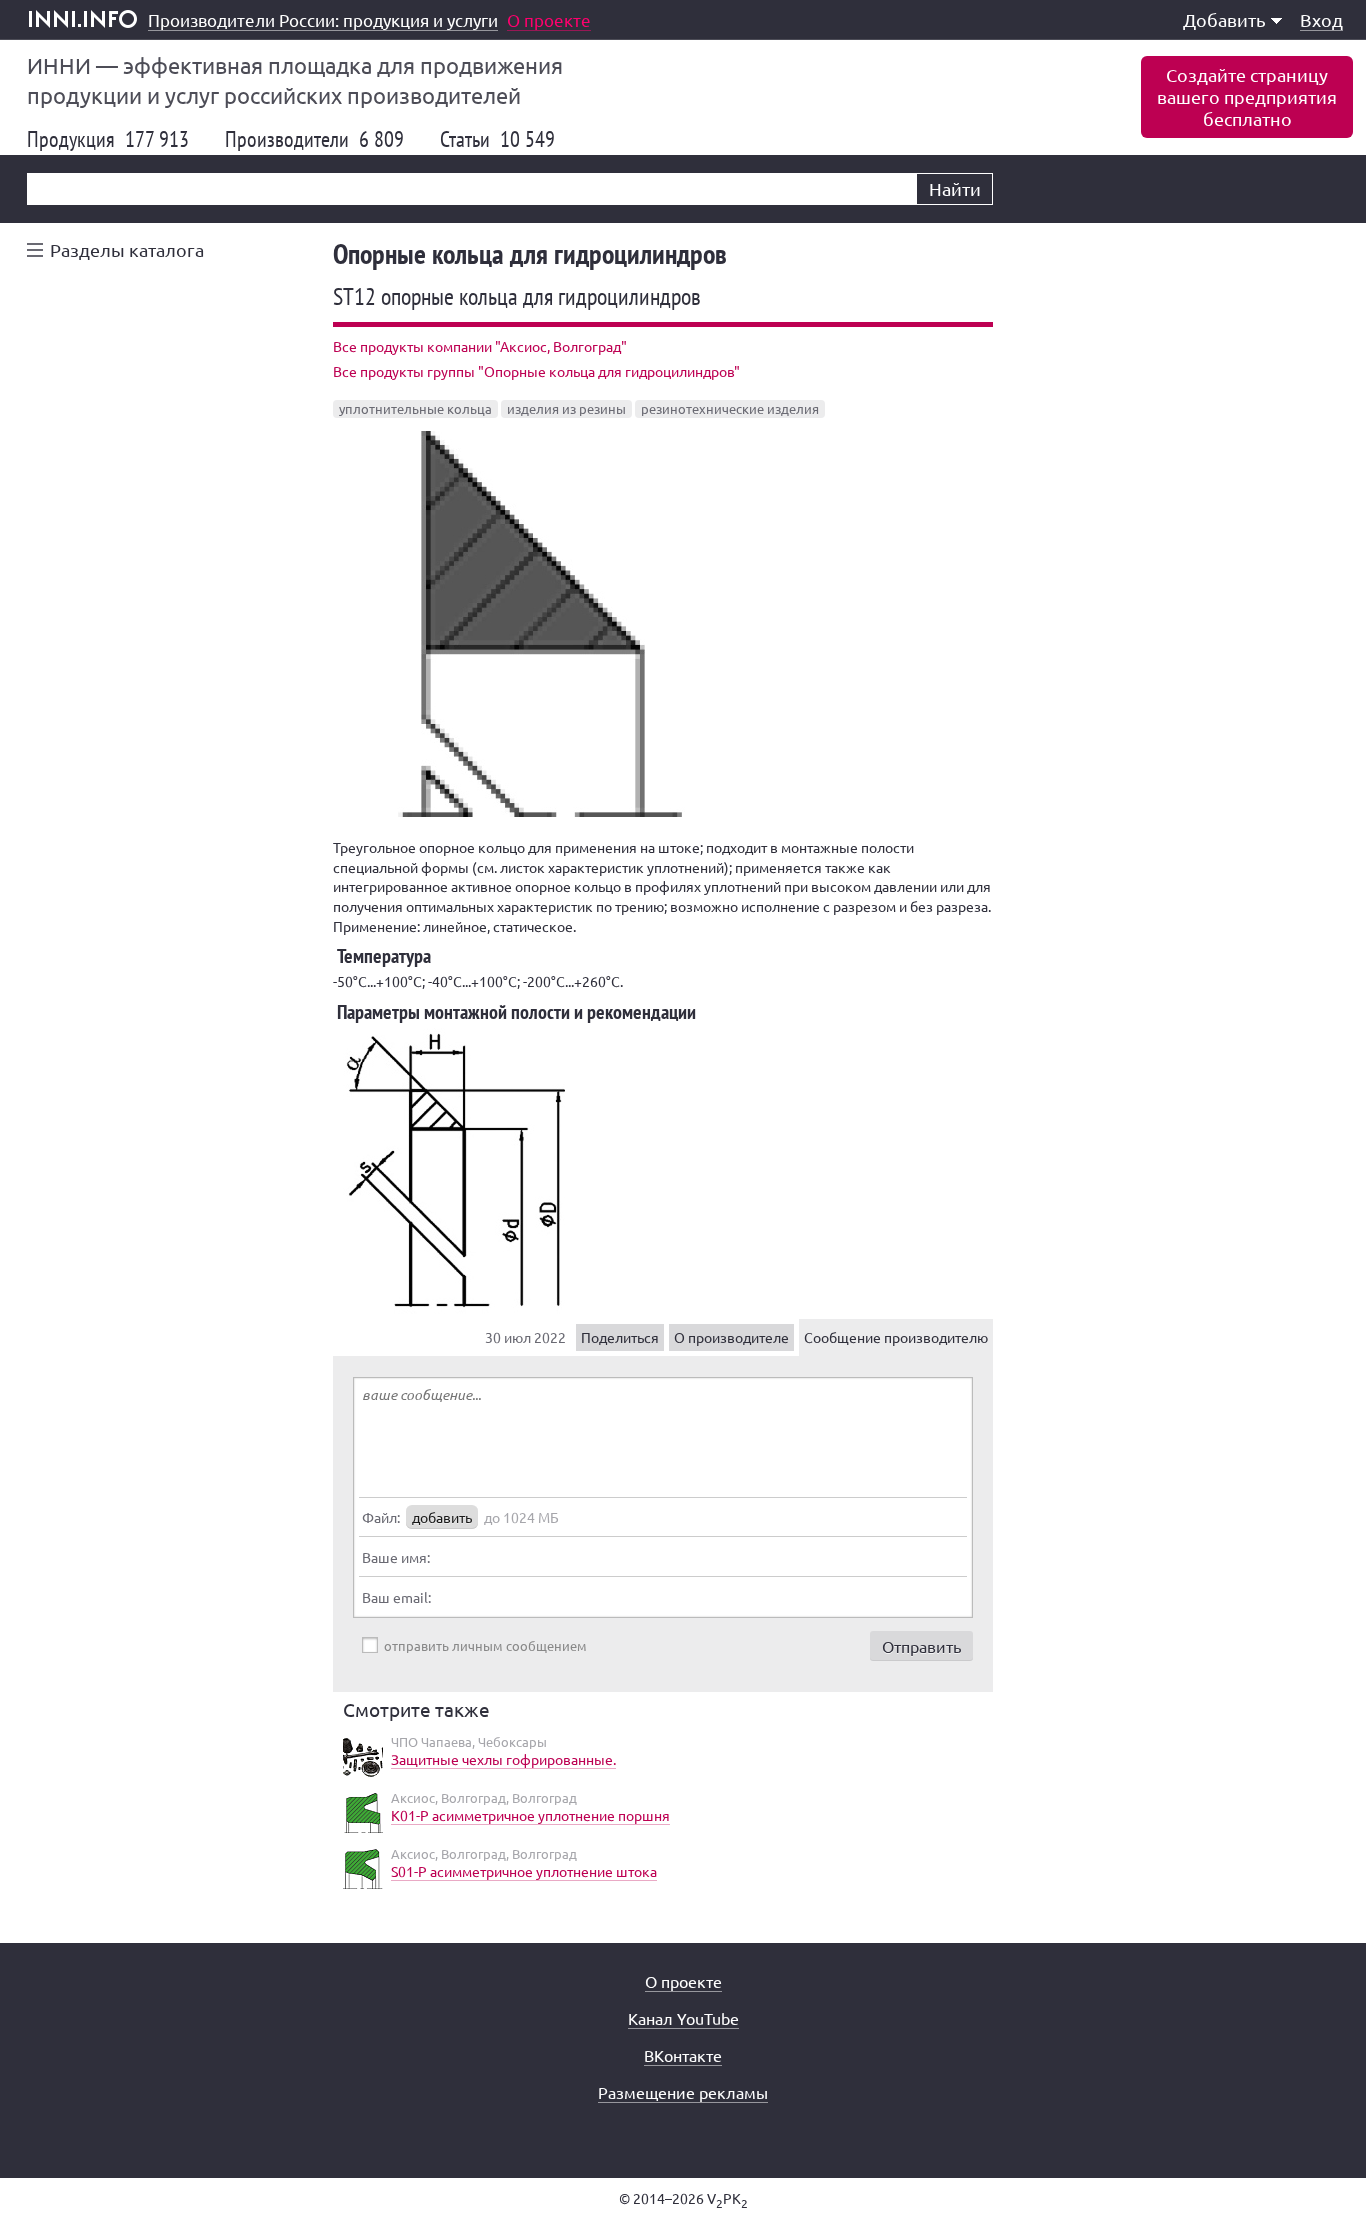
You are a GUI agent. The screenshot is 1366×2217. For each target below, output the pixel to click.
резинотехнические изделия (730, 408)
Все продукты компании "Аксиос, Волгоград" (480, 346)
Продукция (108, 139)
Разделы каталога (127, 249)
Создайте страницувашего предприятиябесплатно (1247, 96)
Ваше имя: (396, 1557)
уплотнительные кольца (415, 408)
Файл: (381, 1517)
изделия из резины (566, 408)
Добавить (1224, 19)
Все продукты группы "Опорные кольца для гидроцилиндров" (536, 371)
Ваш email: (396, 1597)
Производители (314, 139)
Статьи (497, 139)
